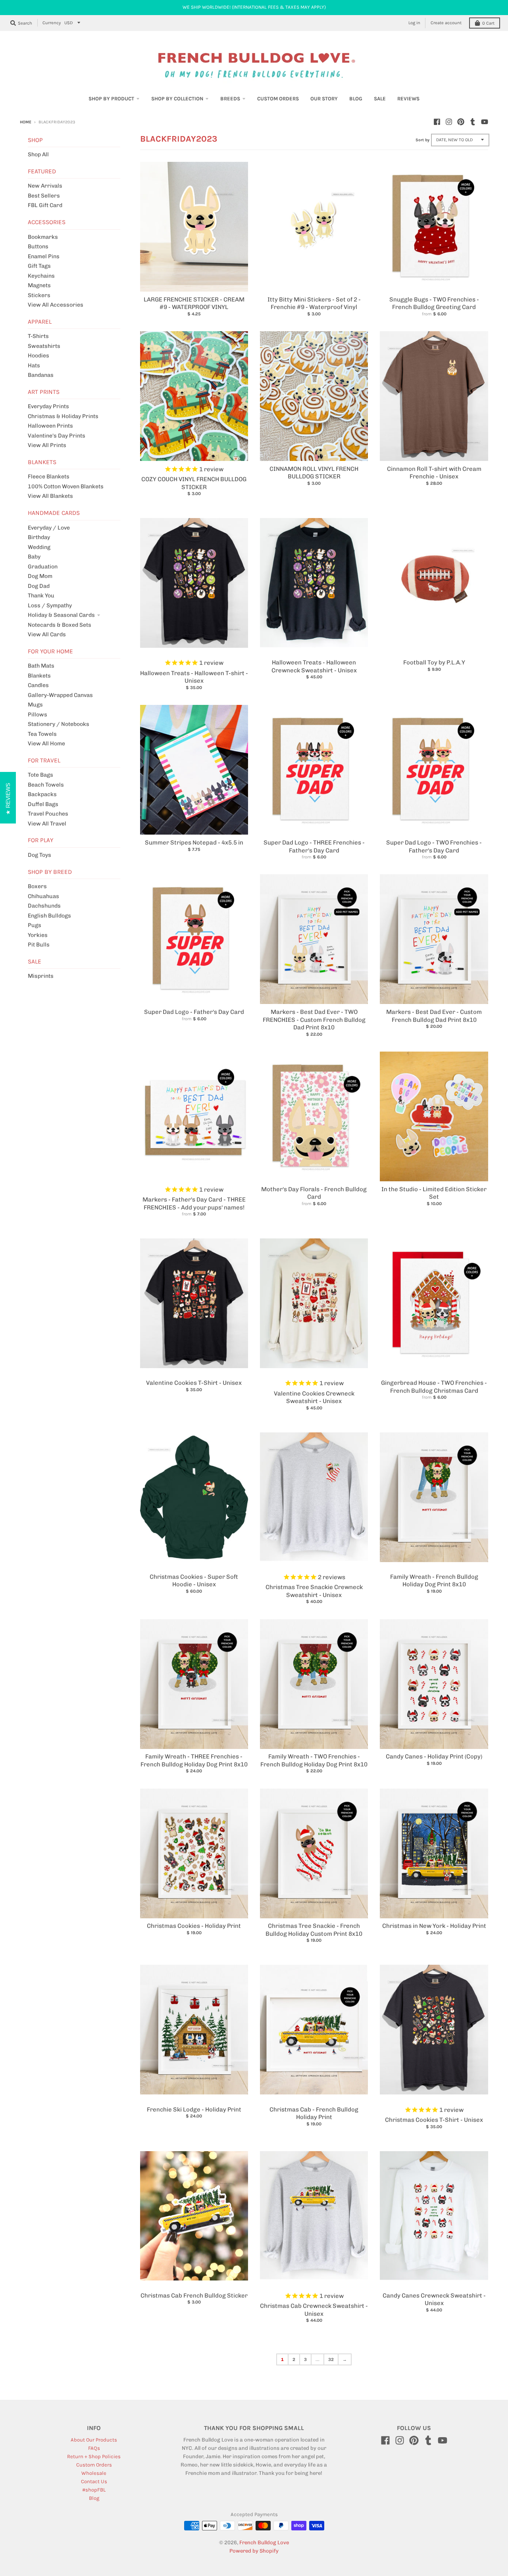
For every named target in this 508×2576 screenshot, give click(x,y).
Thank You (41, 596)
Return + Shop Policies (94, 2456)
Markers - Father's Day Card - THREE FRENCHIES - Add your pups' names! (194, 1204)
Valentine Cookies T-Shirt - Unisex (194, 1383)
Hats (34, 366)
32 (331, 2359)
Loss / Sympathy (50, 606)
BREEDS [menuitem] (230, 99)
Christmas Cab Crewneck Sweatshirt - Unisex (314, 2310)
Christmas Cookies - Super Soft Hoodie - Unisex (194, 1581)
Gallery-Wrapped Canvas (60, 695)
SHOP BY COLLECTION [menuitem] (177, 99)
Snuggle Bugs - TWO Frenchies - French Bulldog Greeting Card (434, 303)
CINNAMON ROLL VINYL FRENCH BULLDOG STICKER (314, 473)
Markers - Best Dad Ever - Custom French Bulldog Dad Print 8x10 (434, 1016)
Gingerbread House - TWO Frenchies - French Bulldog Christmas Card (434, 1387)
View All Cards (47, 634)
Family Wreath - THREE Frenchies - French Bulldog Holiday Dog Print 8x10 (194, 1760)
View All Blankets (50, 496)
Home (26, 122)
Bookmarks (43, 237)
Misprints (41, 976)
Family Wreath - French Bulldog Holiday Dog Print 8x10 (434, 1581)
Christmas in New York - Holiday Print (434, 1926)
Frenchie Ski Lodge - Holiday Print (194, 2110)
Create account (446, 23)
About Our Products (94, 2440)
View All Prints (47, 445)
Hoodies (38, 356)
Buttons (38, 247)
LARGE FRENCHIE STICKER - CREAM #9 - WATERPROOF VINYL (194, 303)
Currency (52, 23)
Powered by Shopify (254, 2551)
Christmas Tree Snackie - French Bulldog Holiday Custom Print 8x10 (314, 1930)
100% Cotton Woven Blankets (66, 487)
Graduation (43, 567)
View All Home (46, 744)
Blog (94, 2498)
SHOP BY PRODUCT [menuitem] (111, 99)
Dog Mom (40, 576)
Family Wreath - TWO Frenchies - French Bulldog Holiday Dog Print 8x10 (314, 1760)
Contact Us (94, 2481)
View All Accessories (56, 305)
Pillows (38, 715)
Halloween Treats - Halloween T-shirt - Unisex (194, 677)
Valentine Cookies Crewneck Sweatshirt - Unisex (314, 1397)
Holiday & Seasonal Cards (61, 615)
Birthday (39, 537)
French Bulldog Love (264, 2542)
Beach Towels (46, 785)
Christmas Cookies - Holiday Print (194, 1926)
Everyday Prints (48, 406)
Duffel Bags (43, 804)
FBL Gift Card (45, 205)
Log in (414, 23)
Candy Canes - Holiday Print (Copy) (434, 1756)
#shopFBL (94, 2490)
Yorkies (38, 935)
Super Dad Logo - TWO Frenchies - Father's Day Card (434, 847)
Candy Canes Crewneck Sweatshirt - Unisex (434, 2300)
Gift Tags (39, 266)
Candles (38, 685)
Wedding (39, 547)
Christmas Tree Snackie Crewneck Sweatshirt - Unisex (314, 1591)
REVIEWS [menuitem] (408, 99)
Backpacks (42, 794)
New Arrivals (45, 186)
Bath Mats (41, 666)
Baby (34, 557)
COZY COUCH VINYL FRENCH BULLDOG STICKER (194, 483)
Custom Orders (94, 2465)
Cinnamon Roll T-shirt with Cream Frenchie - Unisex (434, 473)
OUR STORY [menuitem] (324, 99)
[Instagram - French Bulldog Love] (449, 122)
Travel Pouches (48, 814)
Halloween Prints (50, 426)
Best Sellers (44, 196)
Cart (488, 23)
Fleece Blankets (49, 477)
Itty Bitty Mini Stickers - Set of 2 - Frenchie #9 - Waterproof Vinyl (314, 303)
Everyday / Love (49, 528)
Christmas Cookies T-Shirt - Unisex (434, 2120)
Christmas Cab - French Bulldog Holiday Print (314, 2113)
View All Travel (47, 824)
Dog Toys (39, 855)
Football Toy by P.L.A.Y (434, 662)
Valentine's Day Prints (57, 436)
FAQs (94, 2448)
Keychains (41, 276)
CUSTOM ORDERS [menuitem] (278, 99)
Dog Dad (39, 586)
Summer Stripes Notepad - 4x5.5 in (194, 843)
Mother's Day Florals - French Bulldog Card (314, 1193)
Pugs (35, 925)
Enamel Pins (44, 256)
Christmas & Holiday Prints (63, 416)
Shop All (38, 155)
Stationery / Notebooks (59, 724)
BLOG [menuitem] (356, 99)
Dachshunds (44, 906)
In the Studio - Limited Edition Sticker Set (434, 1193)
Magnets (39, 285)
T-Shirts (38, 336)
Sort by (422, 140)
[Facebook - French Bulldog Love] (437, 122)
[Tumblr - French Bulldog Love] (473, 122)
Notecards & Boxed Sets (60, 625)
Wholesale (94, 2473)
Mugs (35, 705)
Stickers (39, 295)
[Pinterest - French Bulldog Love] (461, 122)
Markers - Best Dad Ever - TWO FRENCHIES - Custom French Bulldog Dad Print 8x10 (314, 1020)
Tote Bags (40, 775)
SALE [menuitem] (380, 99)
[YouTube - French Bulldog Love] (485, 122)
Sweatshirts (44, 346)
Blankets (39, 676)
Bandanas (41, 375)
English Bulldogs (49, 916)
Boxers (37, 886)
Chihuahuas (43, 896)
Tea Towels (42, 734)
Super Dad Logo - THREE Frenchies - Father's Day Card (314, 847)
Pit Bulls (39, 945)
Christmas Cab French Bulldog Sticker (194, 2296)
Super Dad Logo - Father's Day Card (194, 1012)
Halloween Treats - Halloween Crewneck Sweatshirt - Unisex (314, 666)
